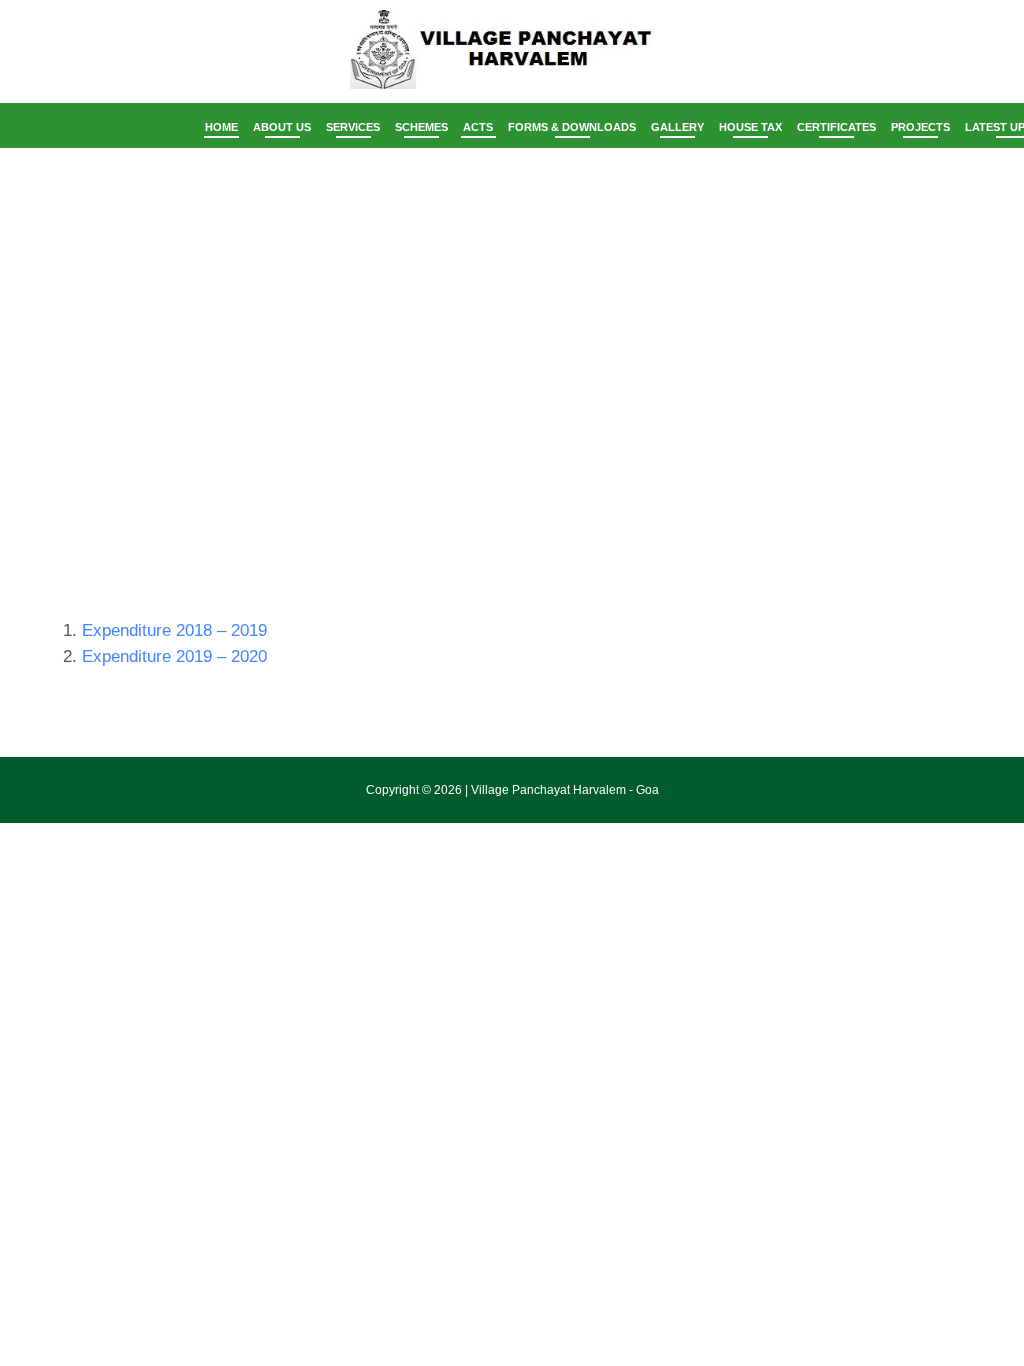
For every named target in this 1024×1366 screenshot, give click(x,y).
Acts (478, 127)
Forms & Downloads (572, 127)
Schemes (421, 127)
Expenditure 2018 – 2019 (174, 630)
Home (221, 127)
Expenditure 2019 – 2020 (174, 656)
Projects (920, 127)
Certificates (836, 127)
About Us (282, 127)
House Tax (750, 127)
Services (353, 127)
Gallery (677, 127)
